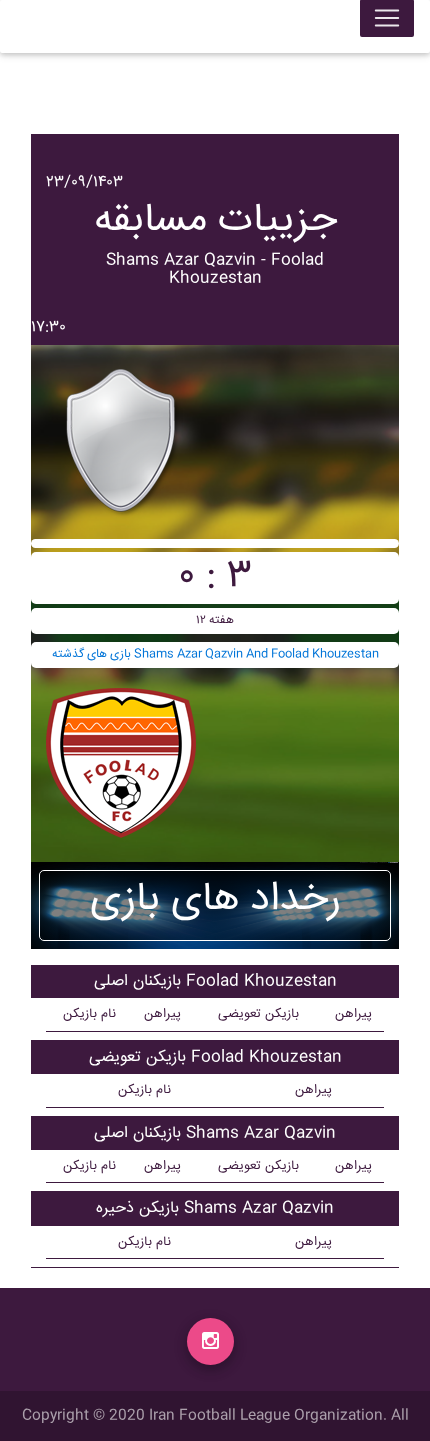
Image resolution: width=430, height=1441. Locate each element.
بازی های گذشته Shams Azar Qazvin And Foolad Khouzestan (215, 654)
